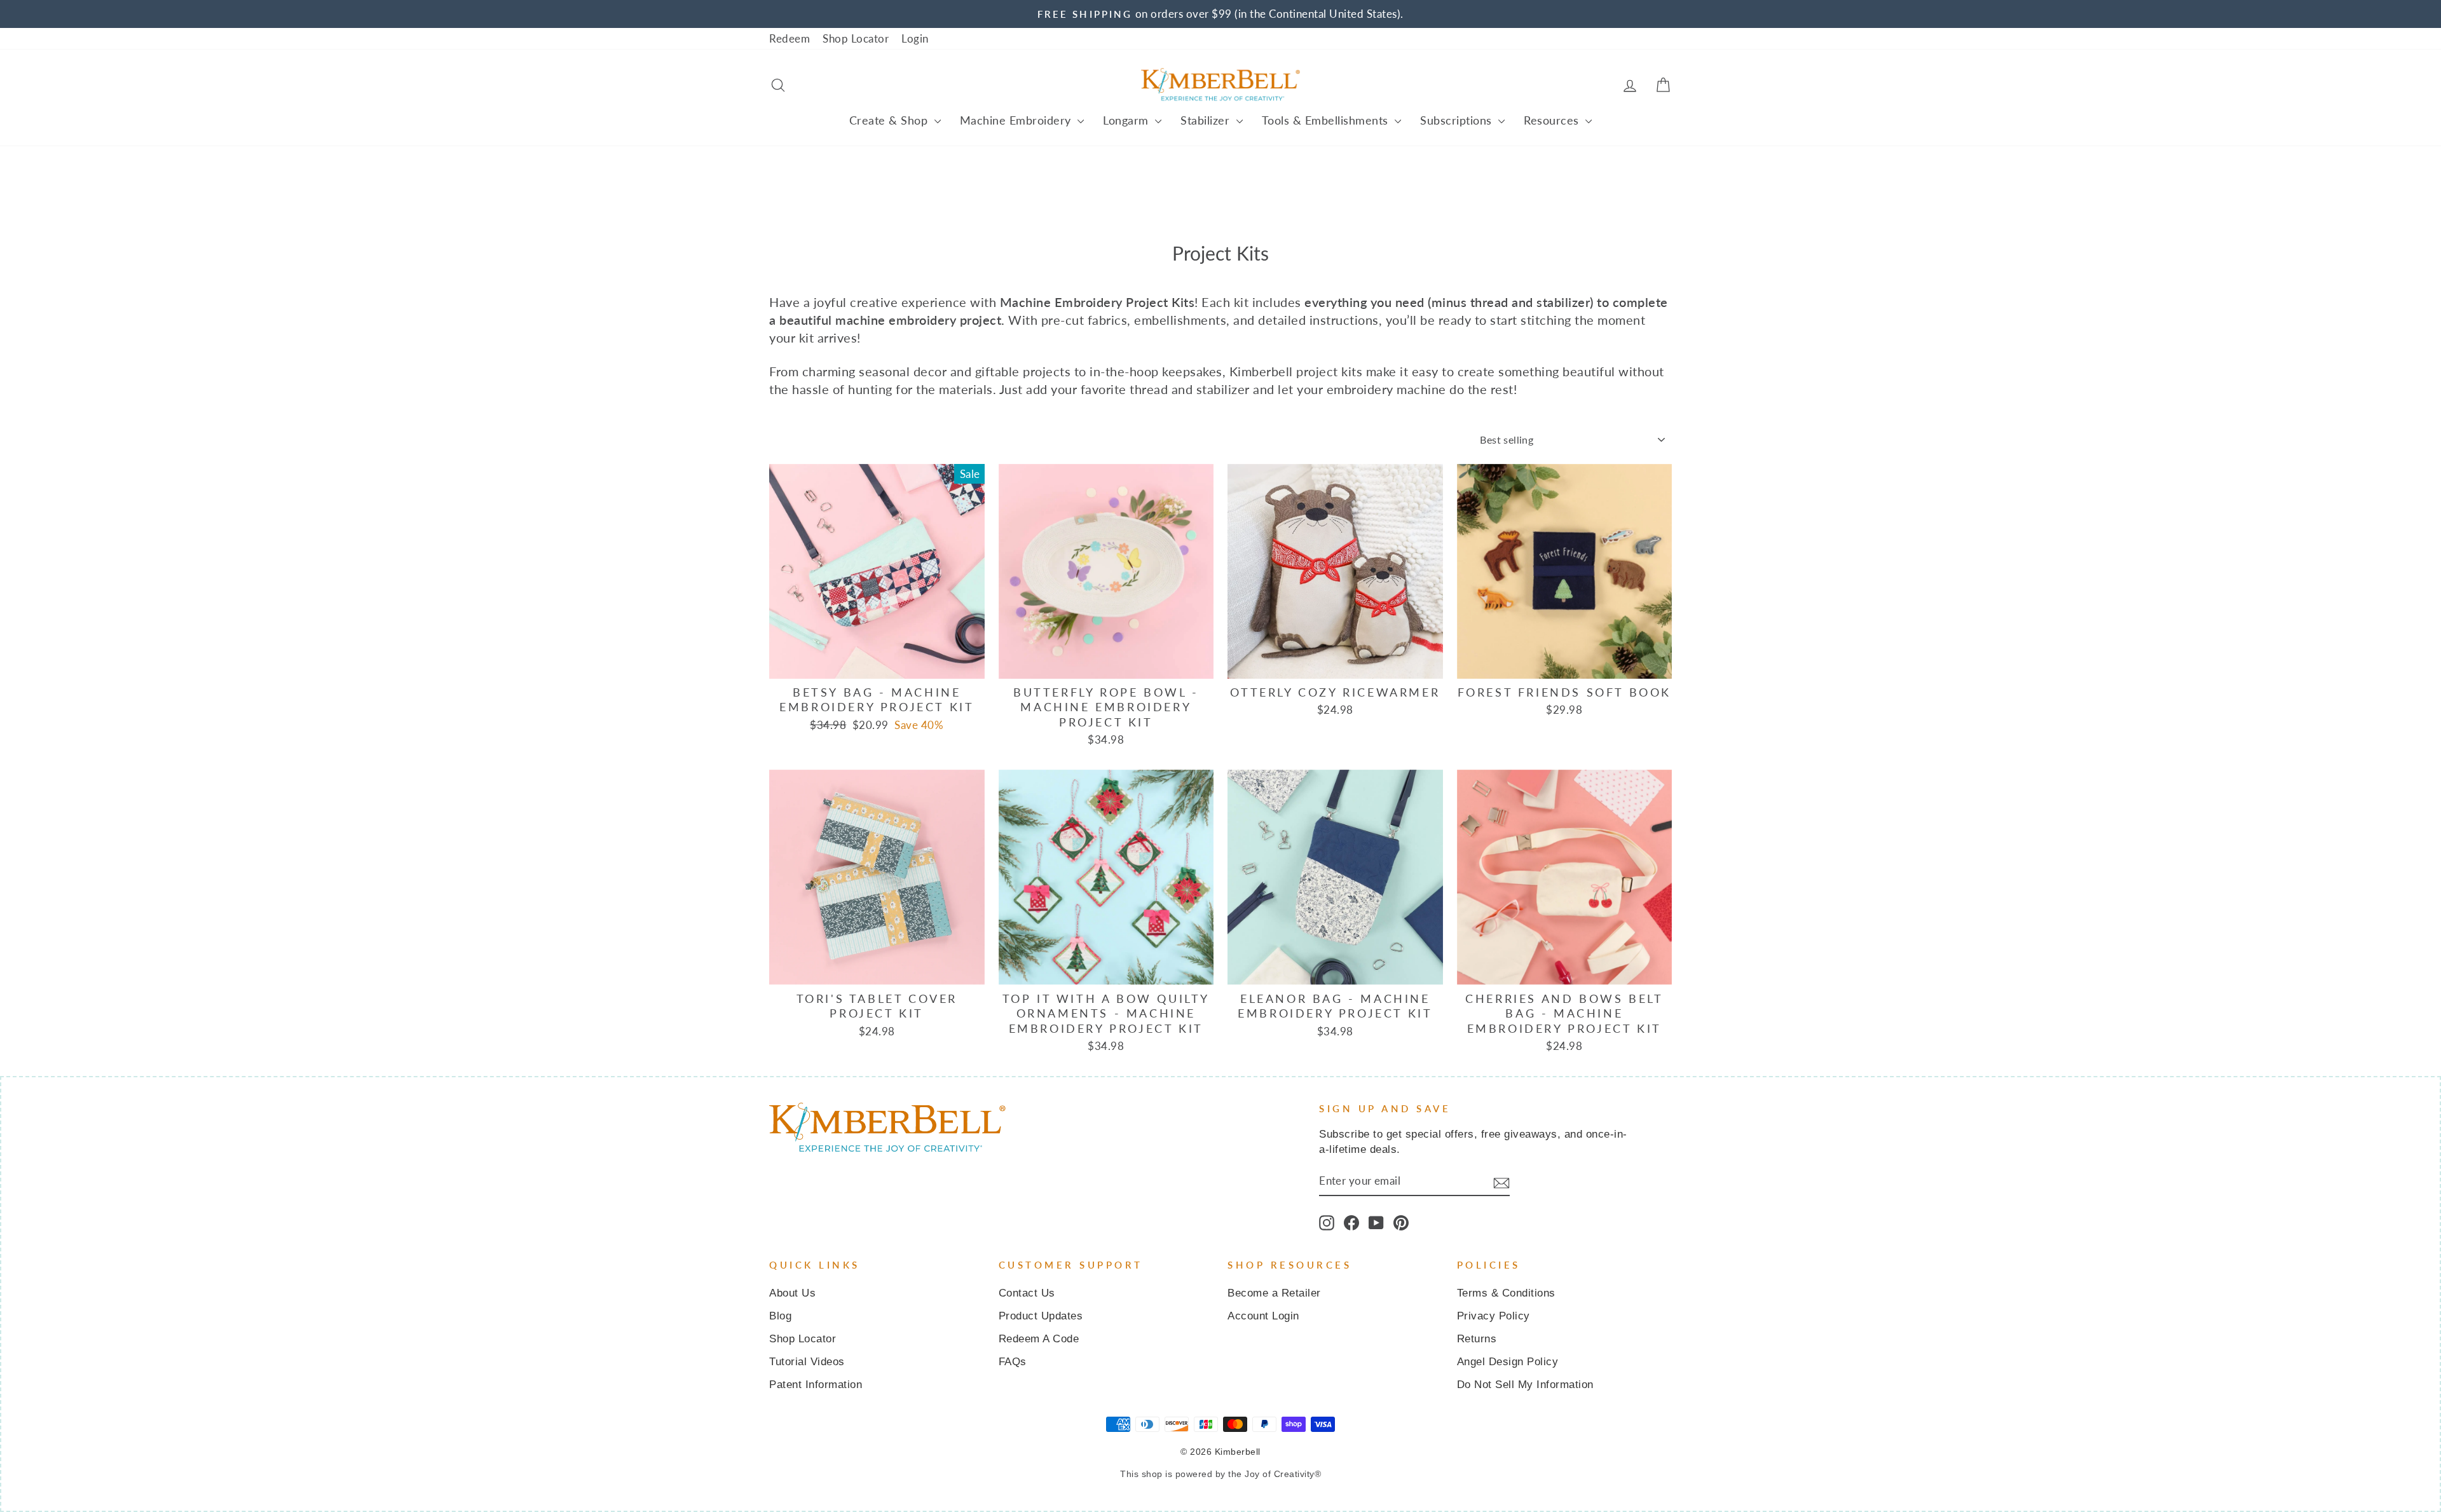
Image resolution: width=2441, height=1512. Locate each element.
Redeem (790, 38)
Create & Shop (890, 120)
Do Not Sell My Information (1525, 1385)
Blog (780, 1316)
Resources (1553, 120)
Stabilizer (1207, 120)
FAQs (1013, 1362)
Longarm (1127, 120)
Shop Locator (856, 38)
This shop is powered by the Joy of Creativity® (1220, 1474)
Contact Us (1027, 1293)
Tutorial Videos (807, 1362)
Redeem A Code (1039, 1339)
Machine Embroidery (1017, 120)
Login (915, 38)
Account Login (1263, 1316)
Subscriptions (1458, 120)
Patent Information (816, 1385)
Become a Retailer (1274, 1293)
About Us (792, 1293)
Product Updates (1041, 1316)
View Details (877, 663)
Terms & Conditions (1506, 1293)
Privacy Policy (1494, 1316)
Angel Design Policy (1508, 1362)
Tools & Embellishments (1327, 120)
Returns (1477, 1339)
